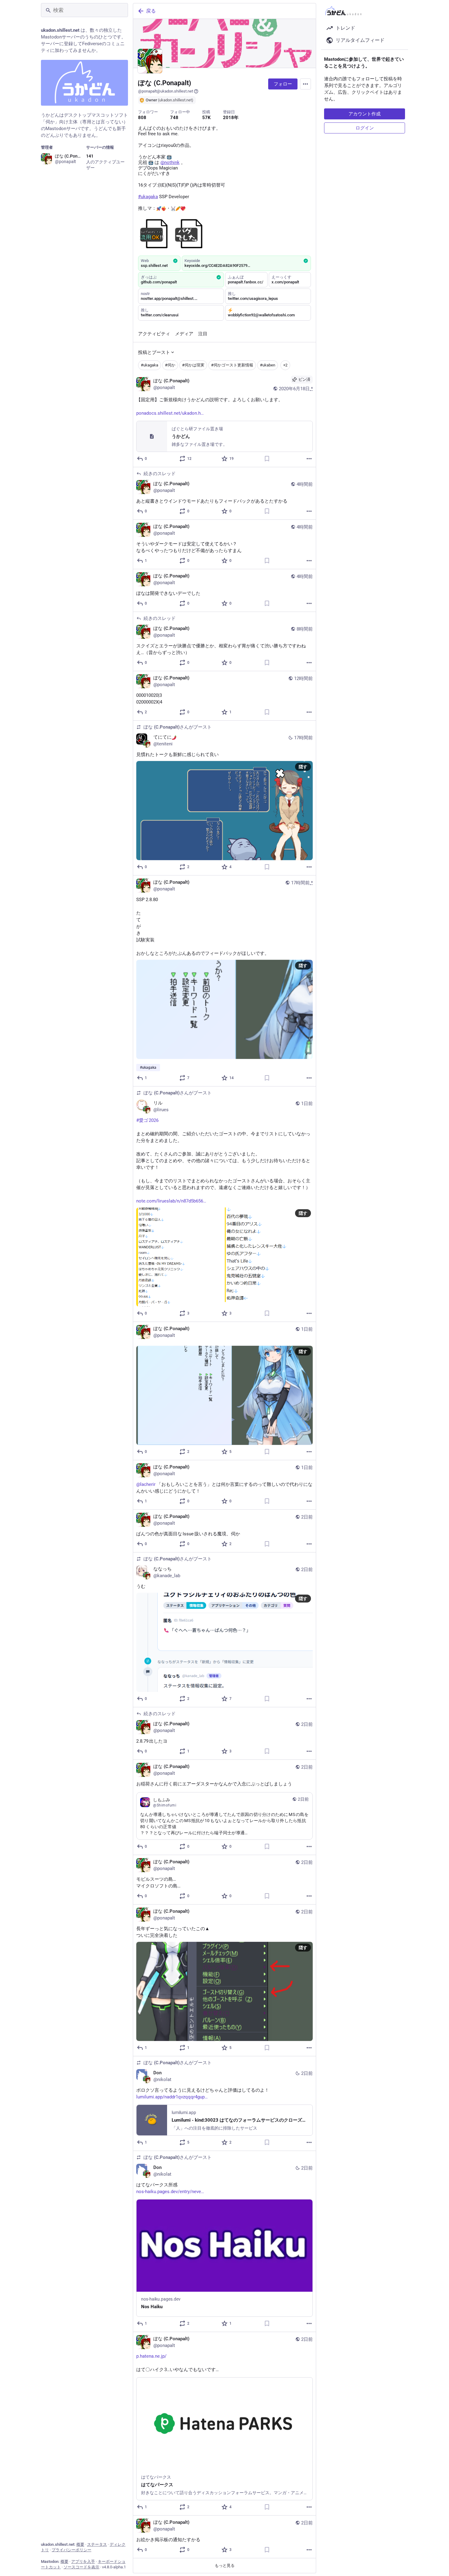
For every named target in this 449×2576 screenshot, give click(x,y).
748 (174, 118)
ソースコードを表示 (81, 2567)
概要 (80, 2544)
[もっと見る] (309, 459)
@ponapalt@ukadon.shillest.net (166, 91)
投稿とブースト (154, 352)
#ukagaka (150, 365)
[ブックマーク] (267, 459)
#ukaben (268, 365)
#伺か (170, 365)
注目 (203, 334)
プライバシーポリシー (71, 2550)
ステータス (97, 2544)
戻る (151, 11)
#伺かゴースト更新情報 (232, 365)
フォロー (283, 84)
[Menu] (305, 84)
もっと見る (225, 2565)
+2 (285, 365)
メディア (184, 334)
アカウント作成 (365, 114)
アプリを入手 (83, 2561)
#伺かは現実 (193, 365)
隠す (303, 767)
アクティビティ (154, 334)
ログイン (365, 128)
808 (142, 118)
